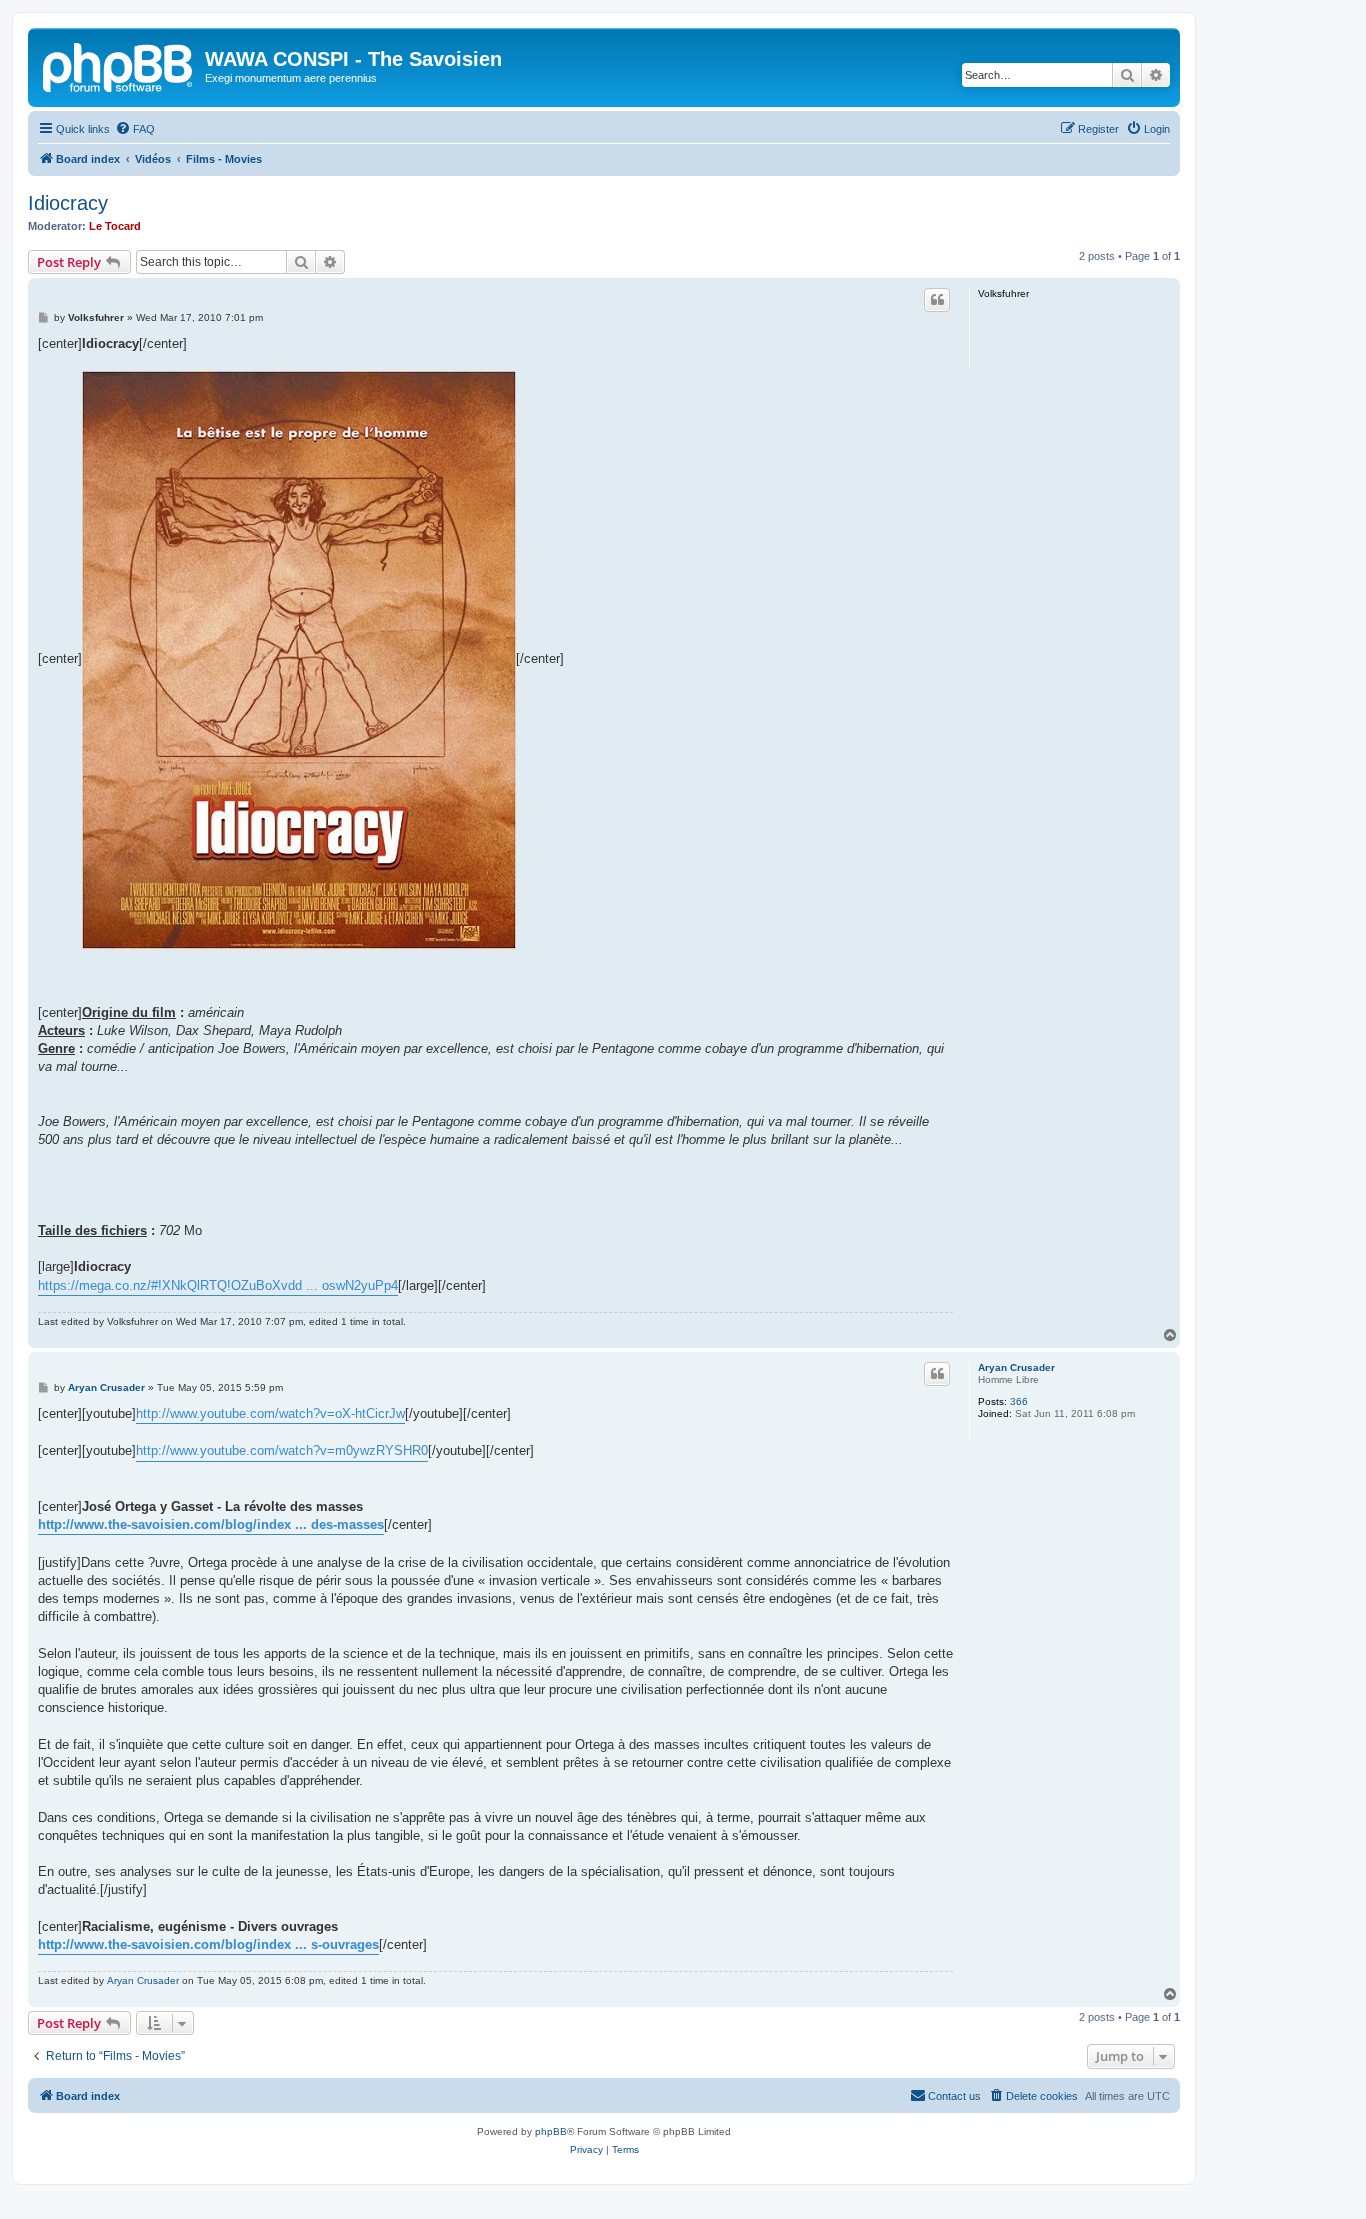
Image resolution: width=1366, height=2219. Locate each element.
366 (1019, 1401)
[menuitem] (135, 129)
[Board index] (119, 65)
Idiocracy (68, 203)
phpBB (551, 2131)
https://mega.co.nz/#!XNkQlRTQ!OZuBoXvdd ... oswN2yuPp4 (218, 1285)
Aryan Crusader (1016, 1367)
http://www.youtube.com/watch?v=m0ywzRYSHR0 (282, 1450)
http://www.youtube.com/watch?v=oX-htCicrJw (270, 1413)
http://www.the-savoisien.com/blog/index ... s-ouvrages (208, 1944)
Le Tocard (115, 226)
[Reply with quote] (937, 300)
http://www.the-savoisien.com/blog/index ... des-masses (211, 1524)
